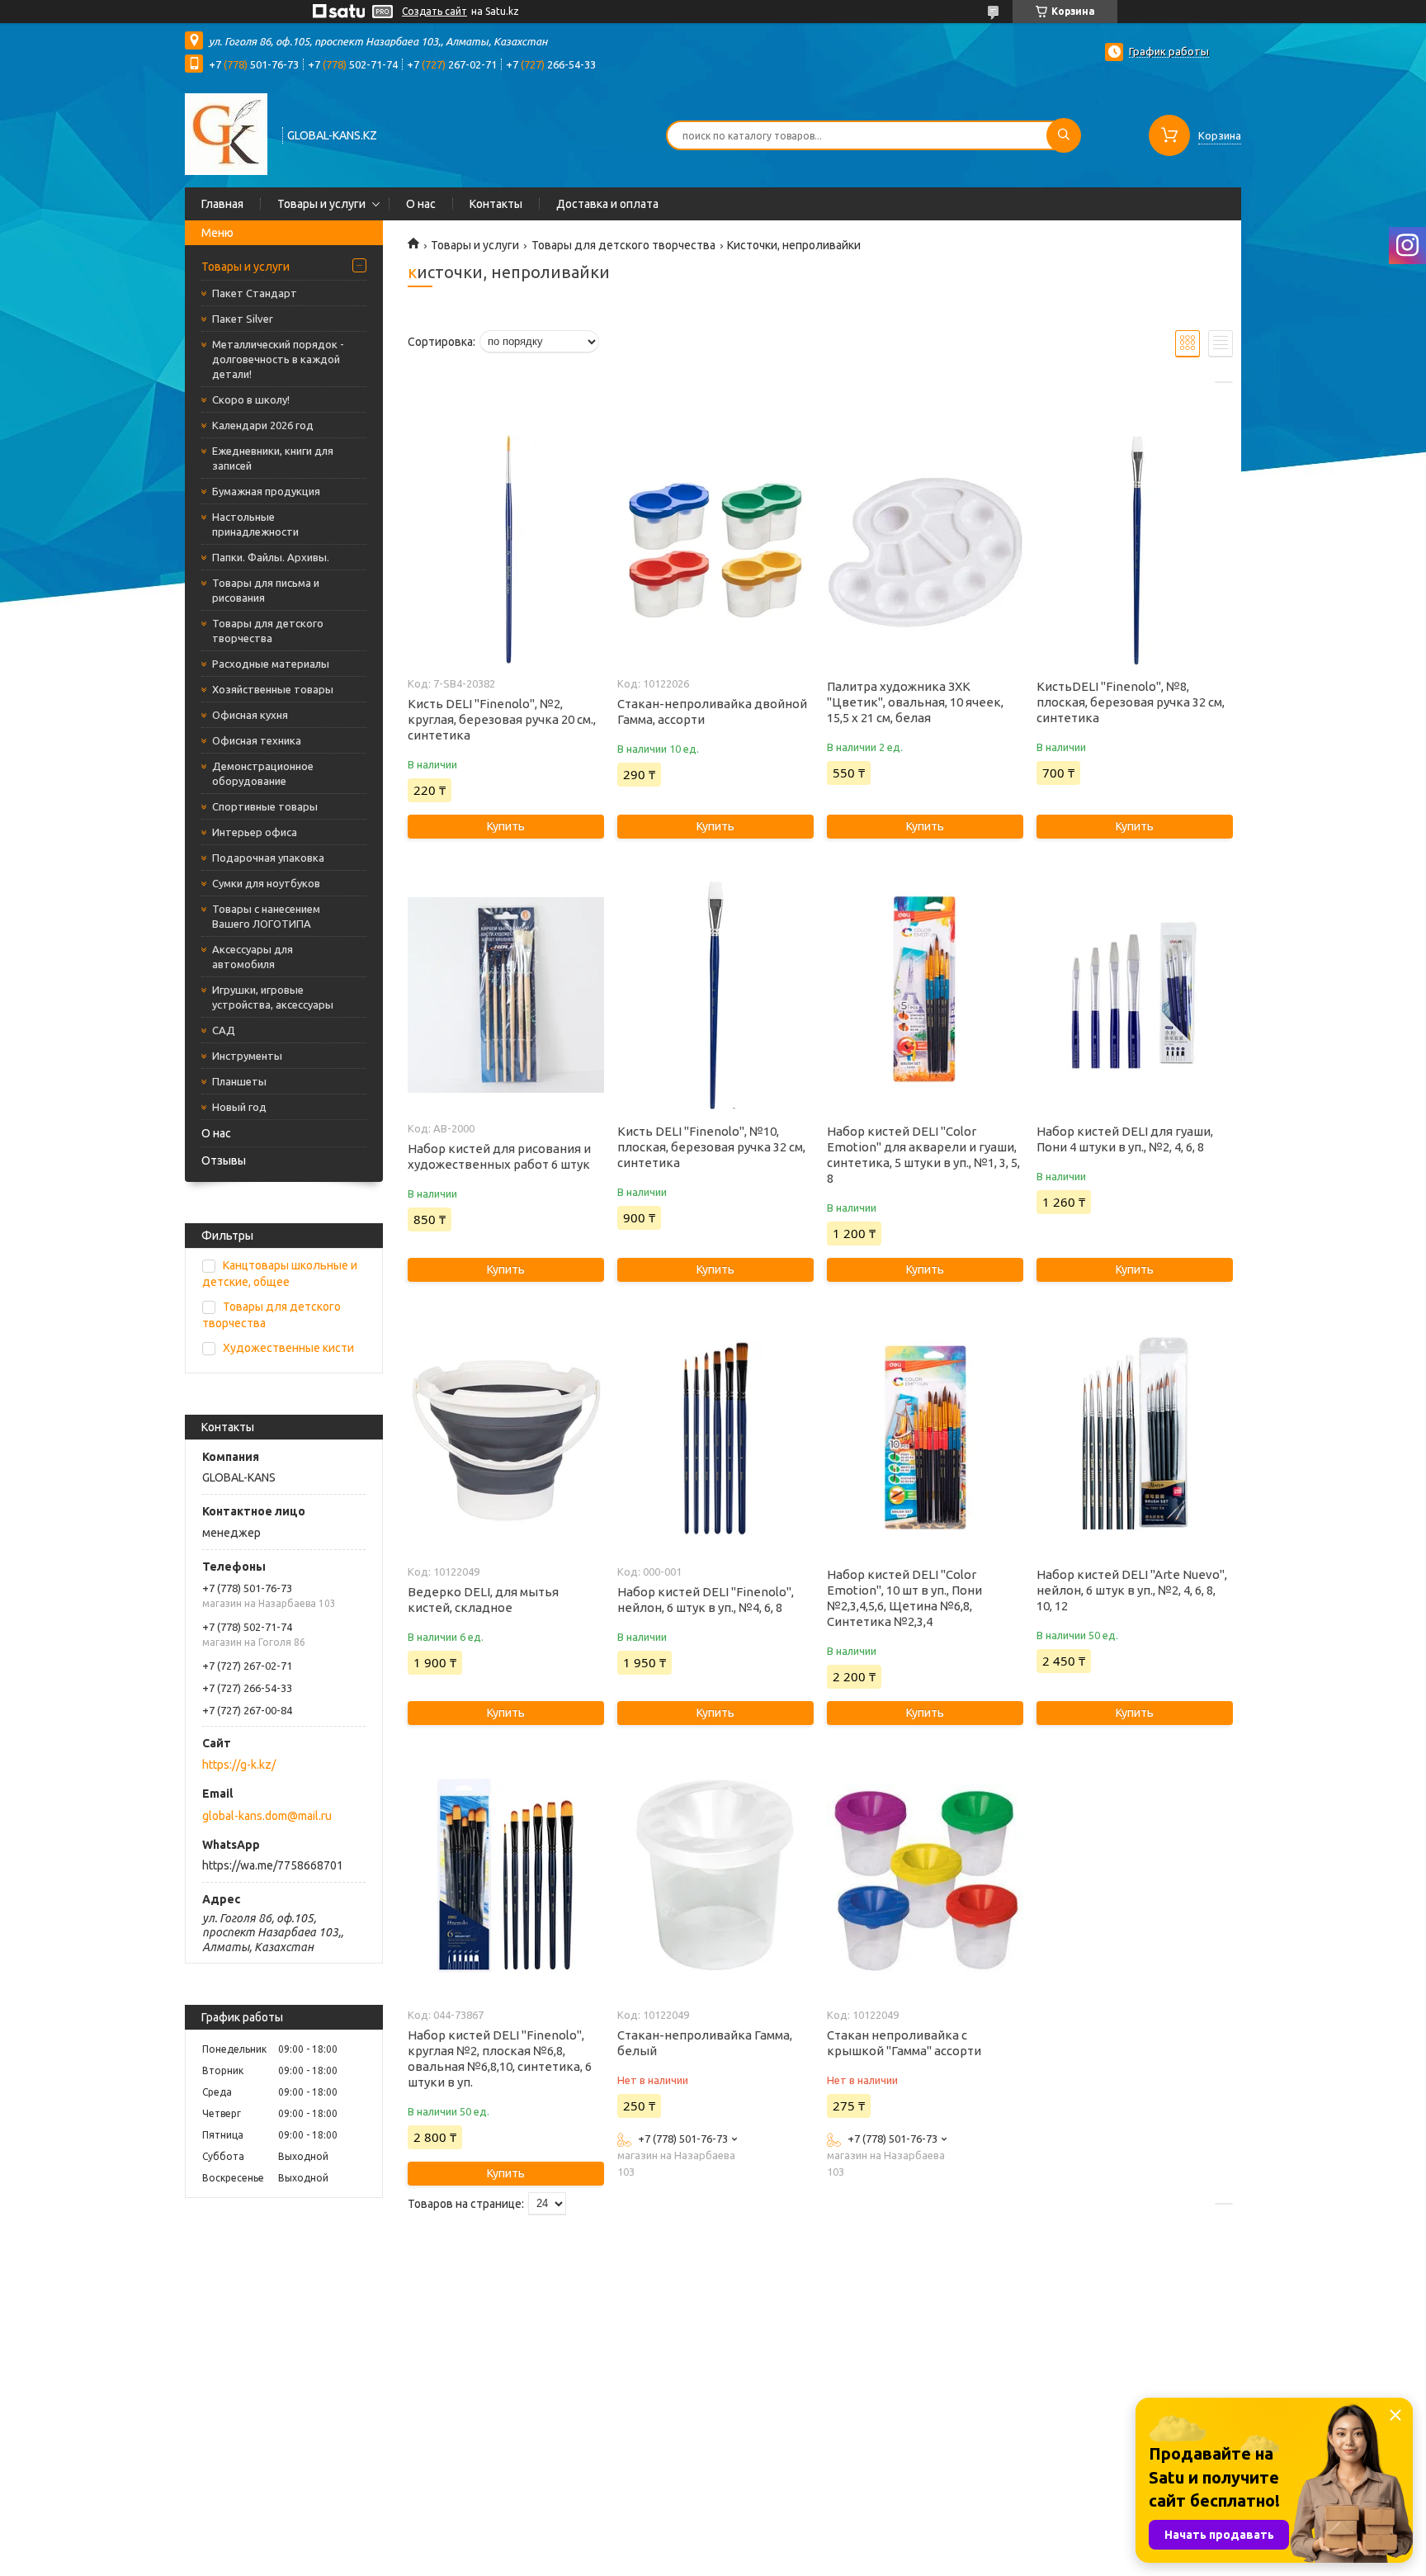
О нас (421, 204)
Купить (506, 826)
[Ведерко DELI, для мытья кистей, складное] (505, 1439)
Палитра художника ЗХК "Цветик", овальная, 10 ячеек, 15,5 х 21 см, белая (915, 702)
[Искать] (1064, 135)
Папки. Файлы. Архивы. (271, 557)
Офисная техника (257, 740)
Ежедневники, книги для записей (273, 458)
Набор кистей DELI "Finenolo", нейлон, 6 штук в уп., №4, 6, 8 (706, 1600)
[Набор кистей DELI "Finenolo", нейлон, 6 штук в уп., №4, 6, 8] (715, 1439)
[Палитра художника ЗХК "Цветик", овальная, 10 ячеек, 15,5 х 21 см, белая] (925, 551)
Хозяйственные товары (273, 689)
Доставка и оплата (607, 204)
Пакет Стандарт (255, 293)
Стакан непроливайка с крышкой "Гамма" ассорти (904, 2043)
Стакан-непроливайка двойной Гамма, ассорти (712, 711)
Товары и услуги (321, 204)
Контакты (496, 204)
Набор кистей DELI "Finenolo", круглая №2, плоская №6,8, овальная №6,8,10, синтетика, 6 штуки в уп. (500, 2058)
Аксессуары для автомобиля (253, 957)
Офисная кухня (250, 715)
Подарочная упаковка (268, 858)
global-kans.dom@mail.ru (267, 1816)
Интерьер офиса (255, 832)
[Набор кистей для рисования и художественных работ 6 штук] (505, 995)
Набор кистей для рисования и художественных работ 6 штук (499, 1156)
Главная (222, 204)
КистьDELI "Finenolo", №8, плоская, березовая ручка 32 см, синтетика (1131, 702)
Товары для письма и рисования (266, 590)
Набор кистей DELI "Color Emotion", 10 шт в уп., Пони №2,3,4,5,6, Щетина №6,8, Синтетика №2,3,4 (904, 1598)
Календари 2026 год (263, 425)
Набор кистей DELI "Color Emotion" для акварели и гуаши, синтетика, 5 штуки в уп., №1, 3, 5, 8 (923, 1155)
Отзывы (224, 1160)
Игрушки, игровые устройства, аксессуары (273, 997)
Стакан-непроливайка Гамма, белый (705, 2043)
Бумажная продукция (266, 491)
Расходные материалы (271, 664)
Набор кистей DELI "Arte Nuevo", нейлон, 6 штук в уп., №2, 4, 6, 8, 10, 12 (1132, 1590)
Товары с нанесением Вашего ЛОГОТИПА (266, 916)
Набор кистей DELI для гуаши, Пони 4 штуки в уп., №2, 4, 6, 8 (1125, 1139)
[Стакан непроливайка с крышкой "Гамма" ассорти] (925, 1882)
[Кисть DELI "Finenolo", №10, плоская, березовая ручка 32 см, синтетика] (715, 995)
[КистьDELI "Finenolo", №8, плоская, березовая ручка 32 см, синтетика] (1134, 551)
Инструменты (247, 1056)
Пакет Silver (243, 319)
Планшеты (239, 1081)
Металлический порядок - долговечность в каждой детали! (278, 359)
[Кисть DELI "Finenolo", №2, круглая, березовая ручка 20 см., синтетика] (505, 551)
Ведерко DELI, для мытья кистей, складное (483, 1600)
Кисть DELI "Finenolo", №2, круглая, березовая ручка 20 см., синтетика (502, 719)
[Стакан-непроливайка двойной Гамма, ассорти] (715, 551)
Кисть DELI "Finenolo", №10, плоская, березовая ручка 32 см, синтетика (711, 1147)
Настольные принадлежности (255, 524)
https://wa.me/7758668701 (273, 1865)
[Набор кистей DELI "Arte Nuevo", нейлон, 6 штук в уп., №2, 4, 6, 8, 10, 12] (1134, 1439)
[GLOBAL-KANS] (226, 134)
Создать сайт (434, 11)
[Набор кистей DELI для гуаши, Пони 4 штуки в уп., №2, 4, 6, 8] (1134, 995)
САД (224, 1030)
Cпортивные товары (265, 806)
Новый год (239, 1107)
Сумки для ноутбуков (266, 883)
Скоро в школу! (251, 399)
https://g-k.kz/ (239, 1765)
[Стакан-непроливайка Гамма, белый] (715, 1882)
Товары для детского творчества (268, 631)
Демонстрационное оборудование (263, 773)
